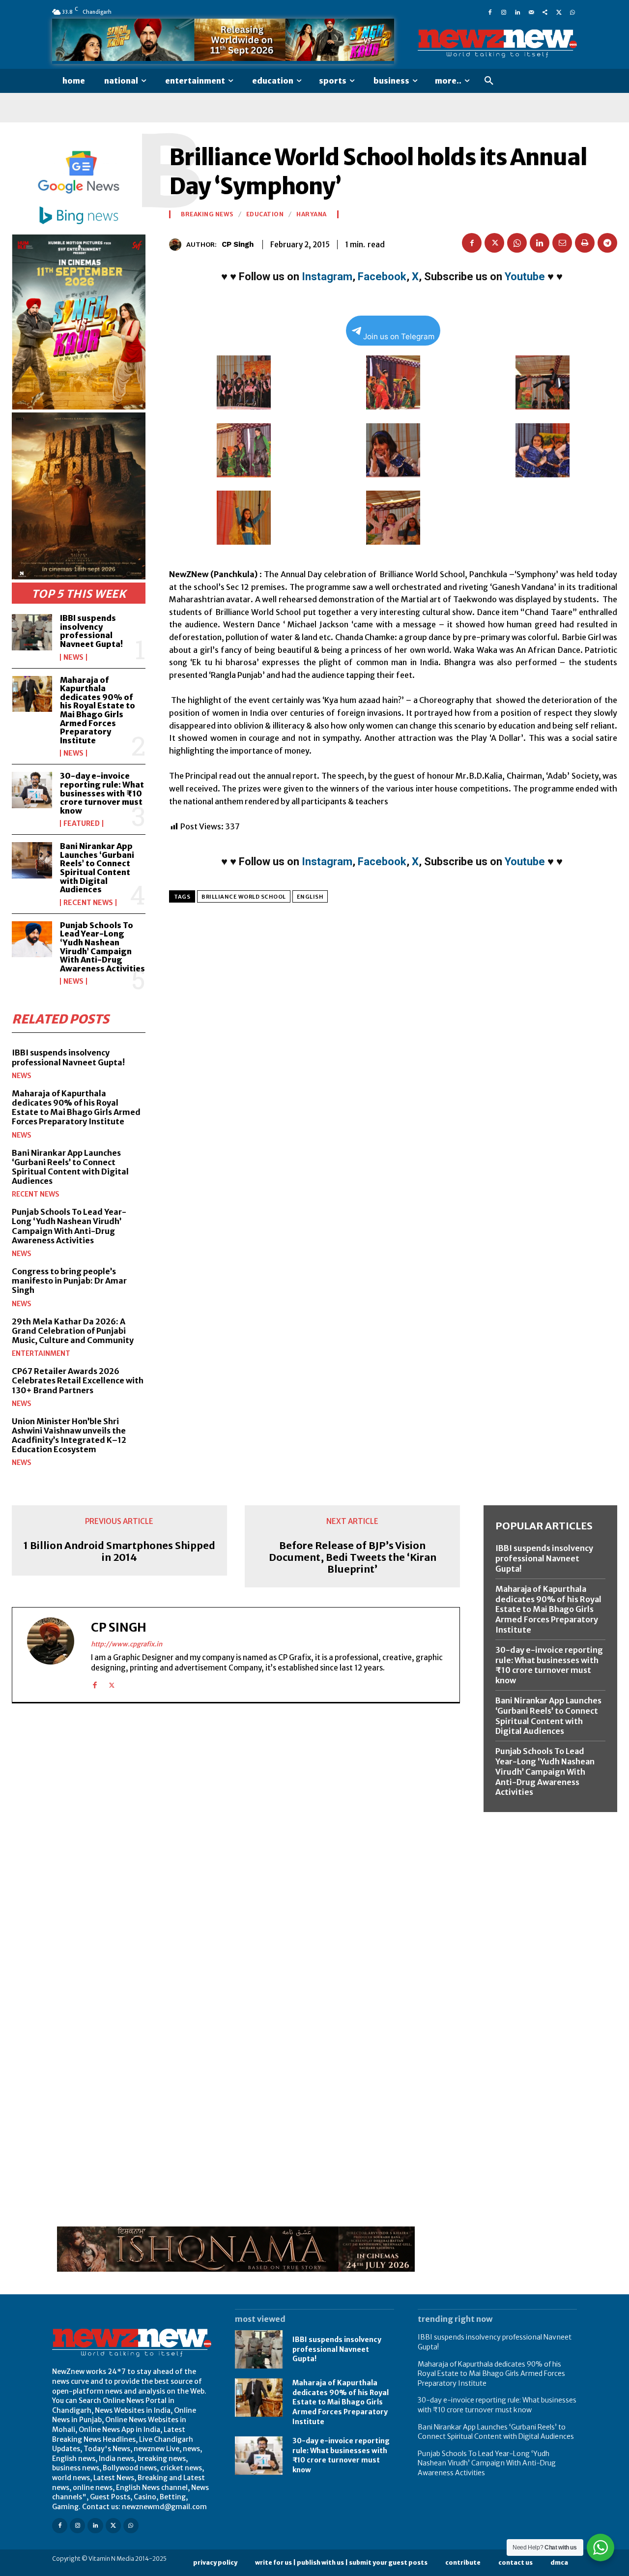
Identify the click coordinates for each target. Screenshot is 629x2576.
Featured (82, 823)
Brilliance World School (244, 897)
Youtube (525, 277)
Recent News (88, 903)
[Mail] (531, 12)
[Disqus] (236, 1846)
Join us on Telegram (399, 337)
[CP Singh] (178, 245)
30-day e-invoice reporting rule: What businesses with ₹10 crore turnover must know (102, 793)
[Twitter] (559, 12)
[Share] (545, 12)
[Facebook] (490, 12)
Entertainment (41, 1353)
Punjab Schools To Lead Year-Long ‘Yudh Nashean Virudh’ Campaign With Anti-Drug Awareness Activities (102, 947)
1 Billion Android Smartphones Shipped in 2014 (119, 1551)
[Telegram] (607, 243)
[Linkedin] (517, 12)
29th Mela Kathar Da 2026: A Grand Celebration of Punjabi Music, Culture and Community (73, 1331)
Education (265, 214)
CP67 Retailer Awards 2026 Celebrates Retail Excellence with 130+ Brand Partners (78, 1380)
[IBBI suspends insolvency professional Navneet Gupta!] (32, 632)
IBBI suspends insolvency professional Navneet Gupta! (91, 631)
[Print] (585, 243)
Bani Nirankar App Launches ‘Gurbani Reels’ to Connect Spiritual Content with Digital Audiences (97, 868)
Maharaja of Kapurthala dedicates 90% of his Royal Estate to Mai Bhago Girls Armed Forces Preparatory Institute (98, 710)
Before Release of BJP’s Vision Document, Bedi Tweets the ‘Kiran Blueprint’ (353, 1557)
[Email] (562, 243)
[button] (489, 81)
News (73, 657)
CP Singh (238, 244)
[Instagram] (504, 12)
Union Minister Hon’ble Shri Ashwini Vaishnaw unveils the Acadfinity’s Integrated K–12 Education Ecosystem (69, 1435)
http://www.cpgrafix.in (127, 1644)
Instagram (327, 277)
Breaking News (207, 214)
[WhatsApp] (572, 12)
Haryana (312, 214)
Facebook (382, 277)
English (310, 897)
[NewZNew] (497, 44)
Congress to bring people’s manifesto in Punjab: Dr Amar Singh (69, 1281)
